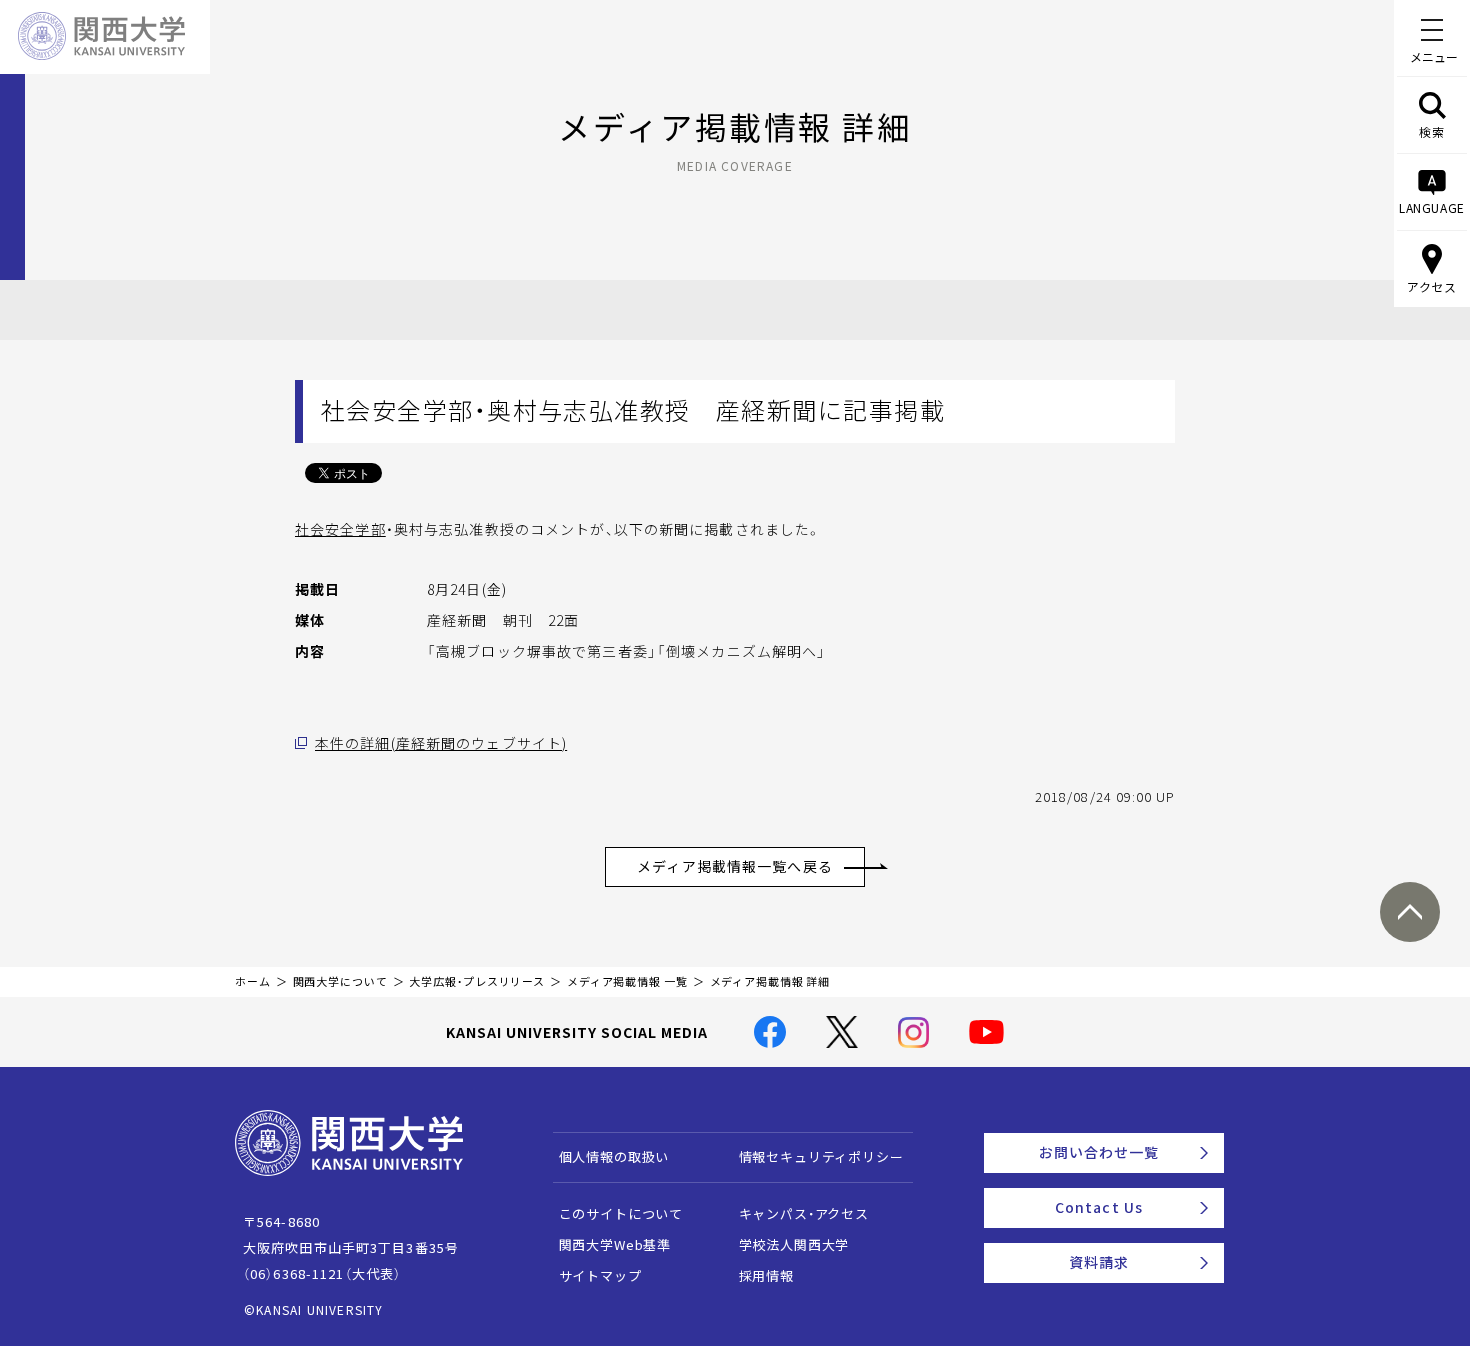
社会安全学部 (340, 529)
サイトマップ (600, 1275)
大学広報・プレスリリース (477, 981)
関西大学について (340, 981)
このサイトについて (621, 1213)
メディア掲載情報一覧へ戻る (735, 866)
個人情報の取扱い (614, 1156)
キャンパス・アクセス (804, 1213)
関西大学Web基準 (615, 1244)
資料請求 (1099, 1262)
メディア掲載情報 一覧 (627, 981)
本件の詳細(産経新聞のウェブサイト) (441, 743)
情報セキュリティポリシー (821, 1156)
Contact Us (1099, 1207)
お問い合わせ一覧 (1099, 1152)
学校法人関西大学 (794, 1244)
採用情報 (766, 1275)
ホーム (253, 981)
